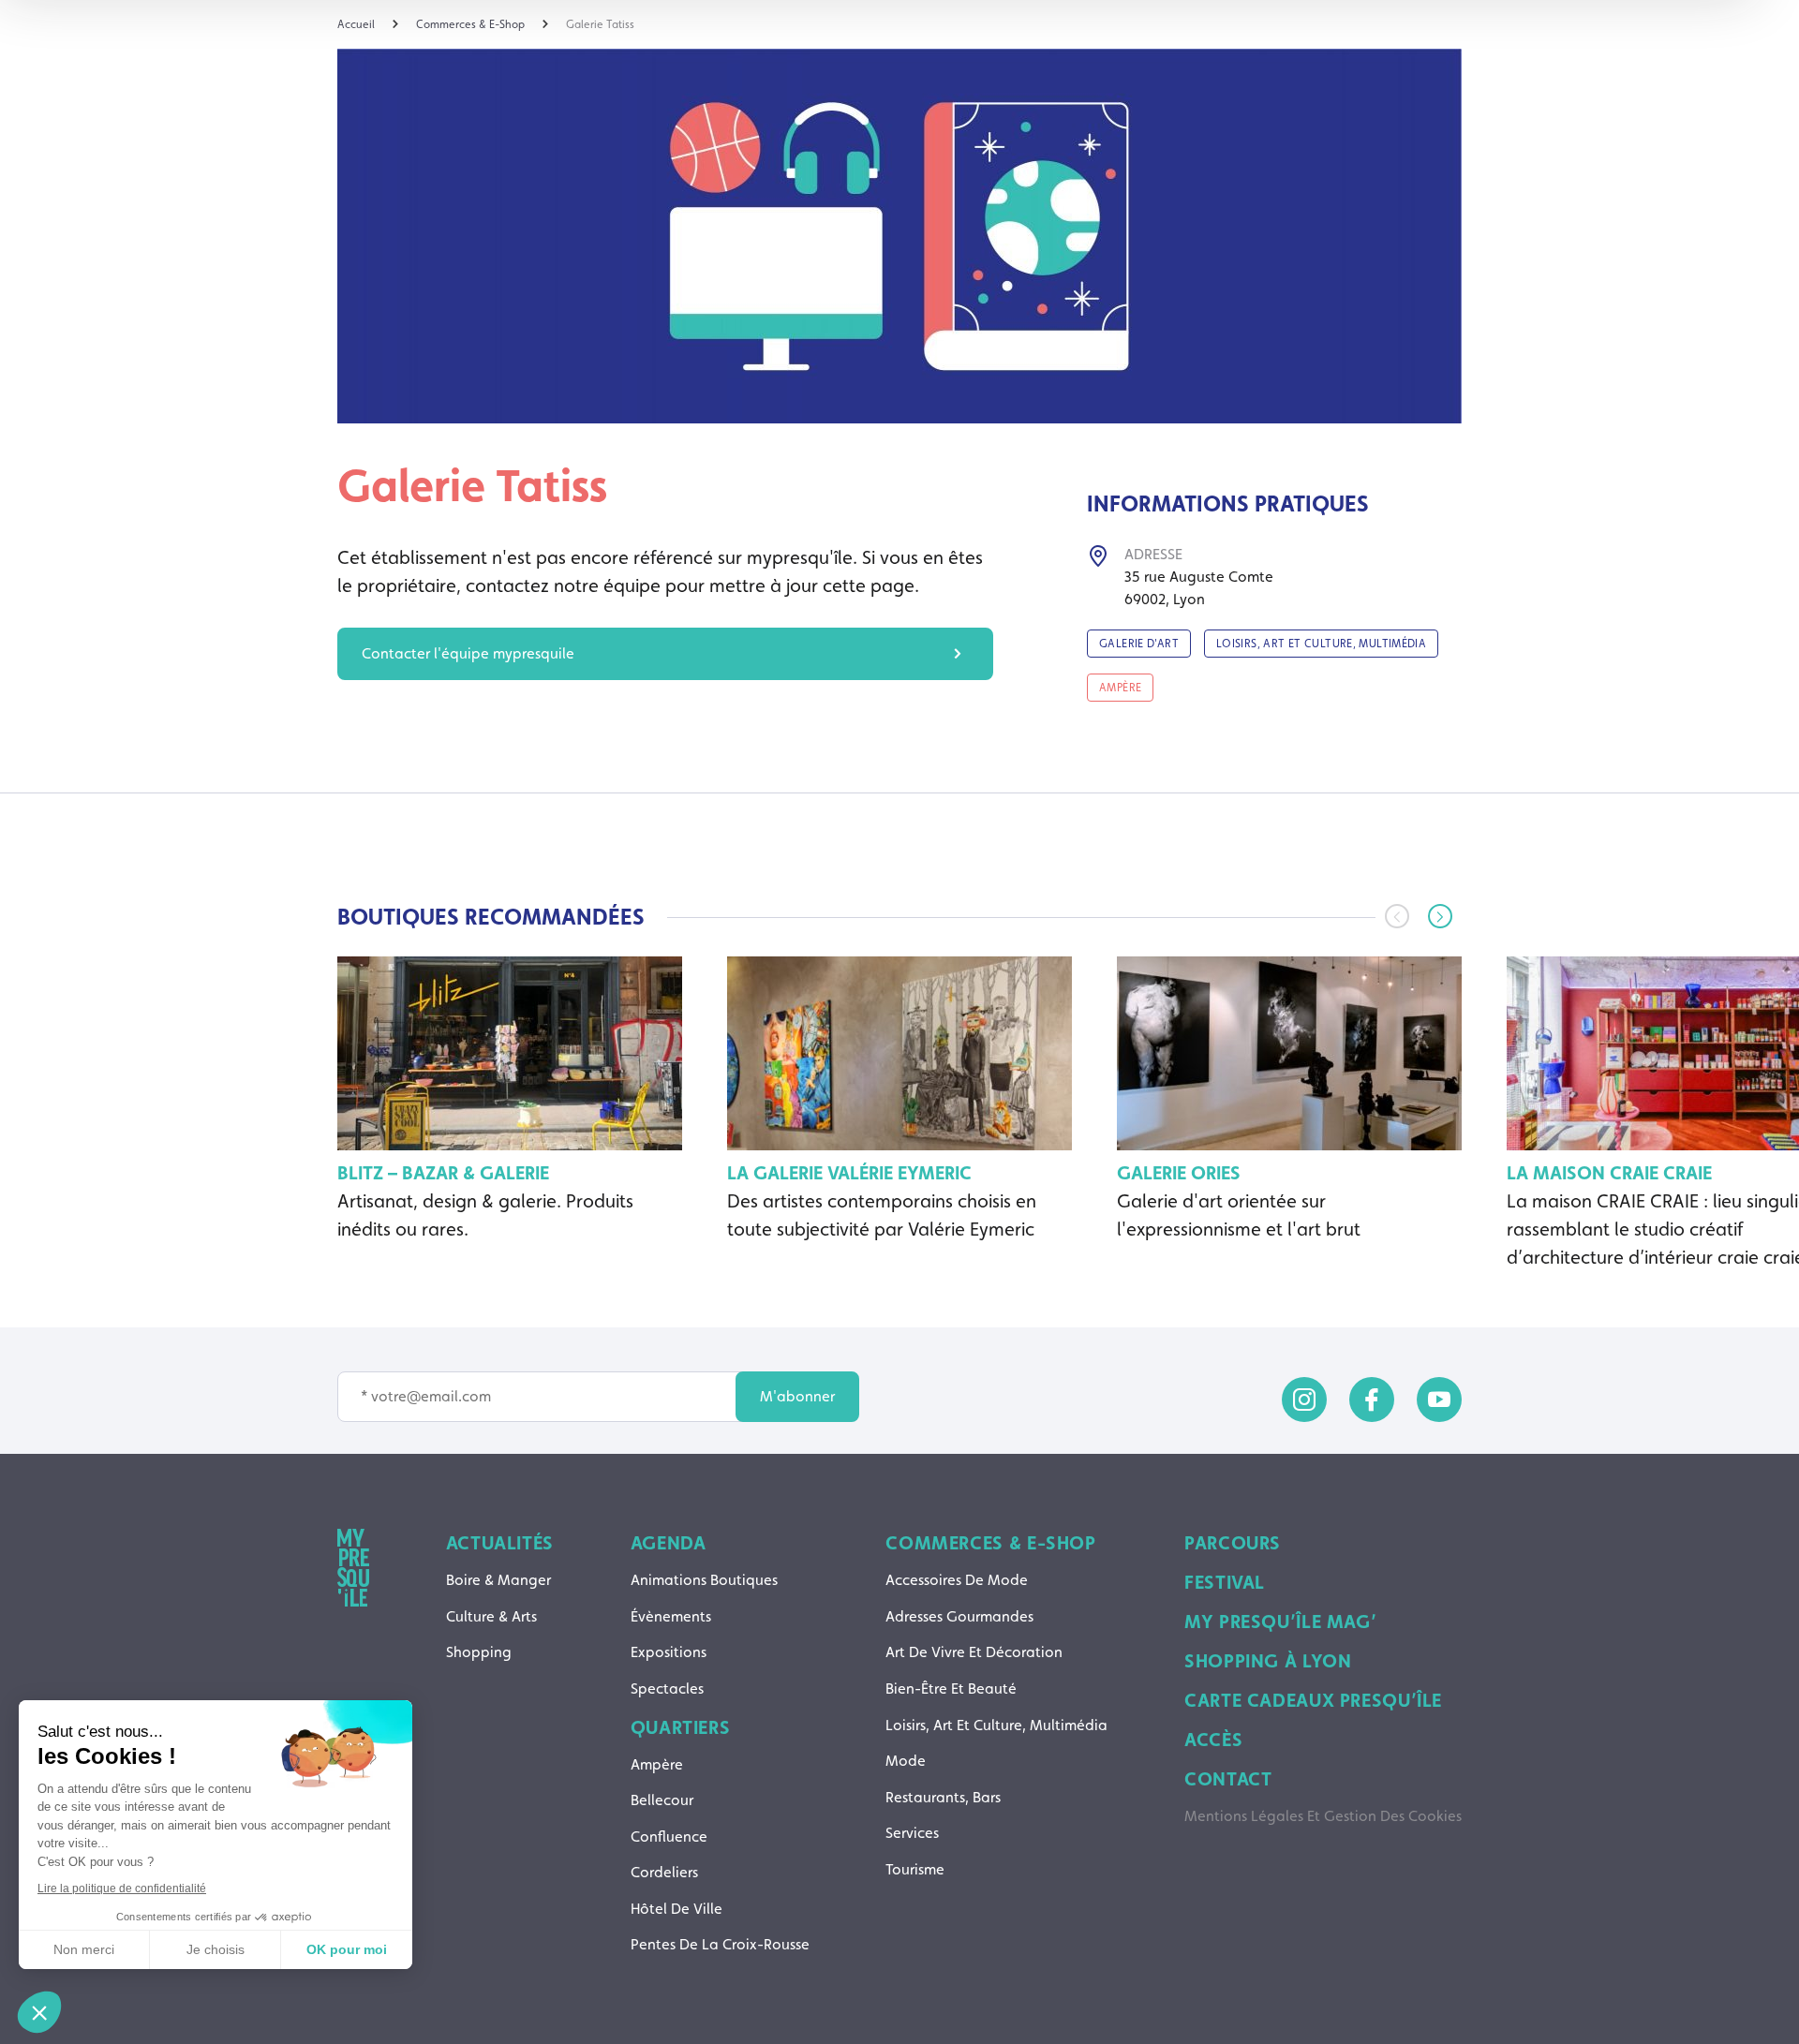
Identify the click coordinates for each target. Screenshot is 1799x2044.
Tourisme (915, 1869)
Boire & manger (498, 1580)
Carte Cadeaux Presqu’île (1313, 1700)
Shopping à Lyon (1268, 1661)
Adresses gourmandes (959, 1616)
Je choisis (216, 1949)
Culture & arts (491, 1616)
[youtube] (1439, 1400)
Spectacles (667, 1689)
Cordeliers (664, 1872)
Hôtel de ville (676, 1909)
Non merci (84, 1949)
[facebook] (1372, 1400)
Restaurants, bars (943, 1797)
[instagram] (1304, 1400)
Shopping (479, 1652)
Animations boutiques (704, 1580)
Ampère (657, 1764)
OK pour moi (347, 1949)
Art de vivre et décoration (974, 1652)
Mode (906, 1761)
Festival (1225, 1582)
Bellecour (662, 1800)
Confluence (669, 1837)
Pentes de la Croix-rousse (720, 1944)
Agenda (669, 1543)
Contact (1228, 1779)
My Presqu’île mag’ (1280, 1622)
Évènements (671, 1616)
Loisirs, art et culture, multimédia (996, 1725)
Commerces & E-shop (990, 1543)
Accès (1213, 1740)
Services (912, 1833)
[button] (1440, 916)
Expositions (669, 1652)
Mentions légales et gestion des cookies (1323, 1816)
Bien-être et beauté (951, 1689)
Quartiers (681, 1727)
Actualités (500, 1543)
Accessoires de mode (957, 1580)
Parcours (1233, 1543)
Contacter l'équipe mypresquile (468, 653)
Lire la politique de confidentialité (122, 1888)
